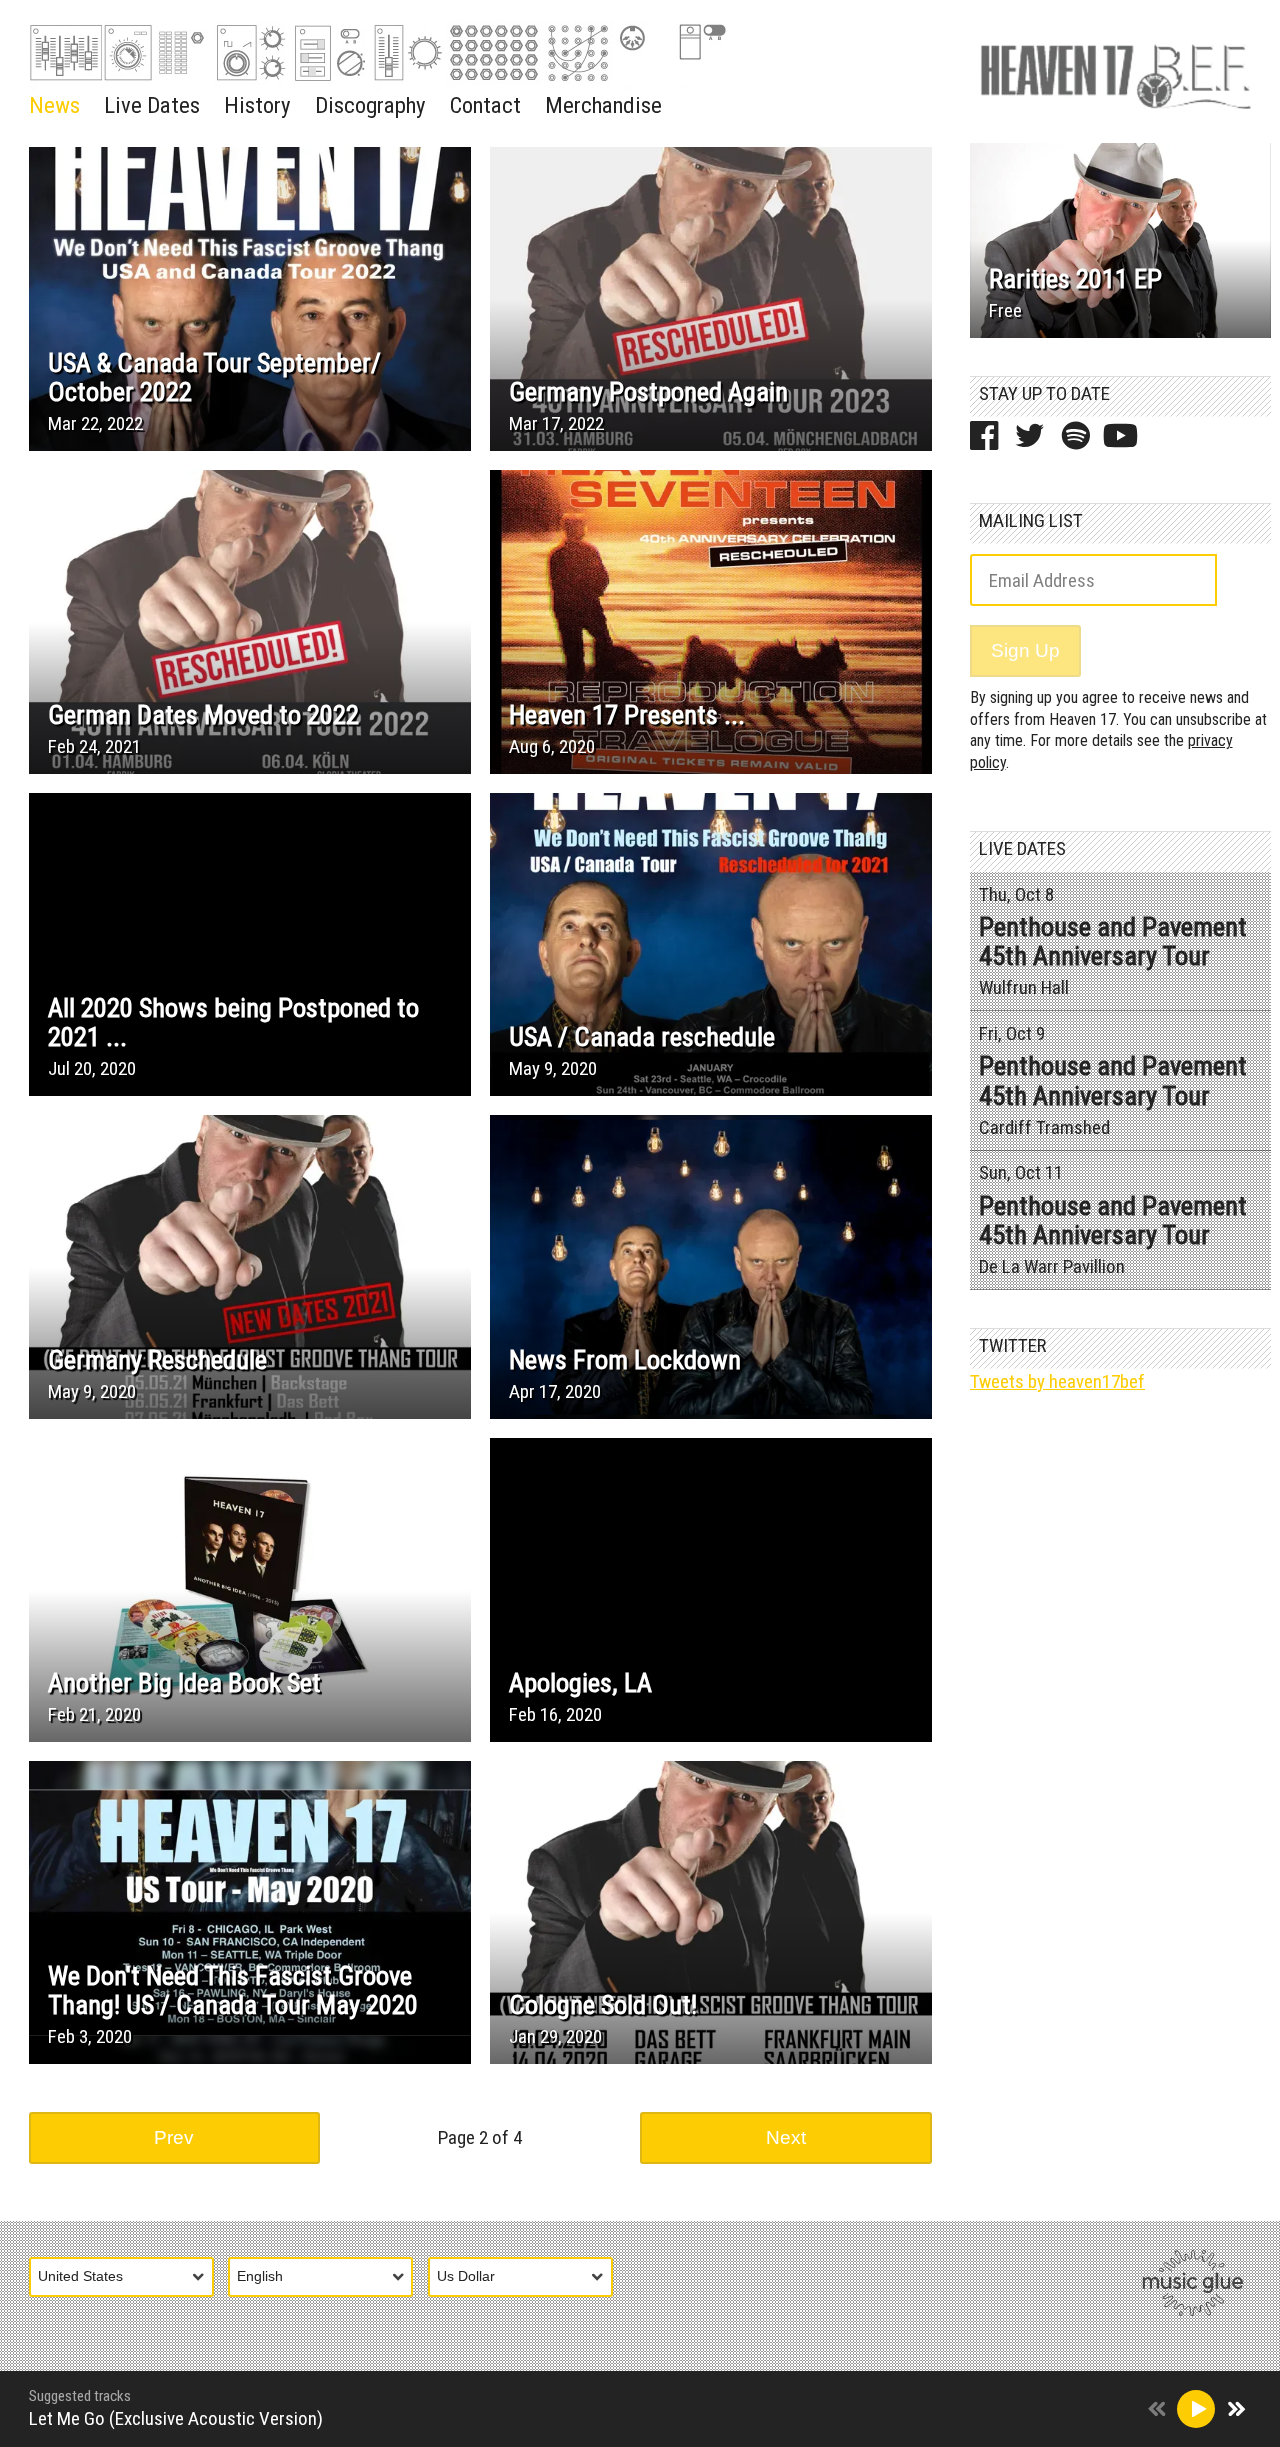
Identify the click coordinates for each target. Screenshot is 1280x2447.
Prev (174, 2137)
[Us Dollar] (528, 2277)
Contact (485, 105)
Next (786, 2137)
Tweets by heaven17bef (1057, 1381)
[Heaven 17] (1115, 71)
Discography (370, 105)
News (54, 105)
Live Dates (152, 105)
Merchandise (603, 105)
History (257, 105)
